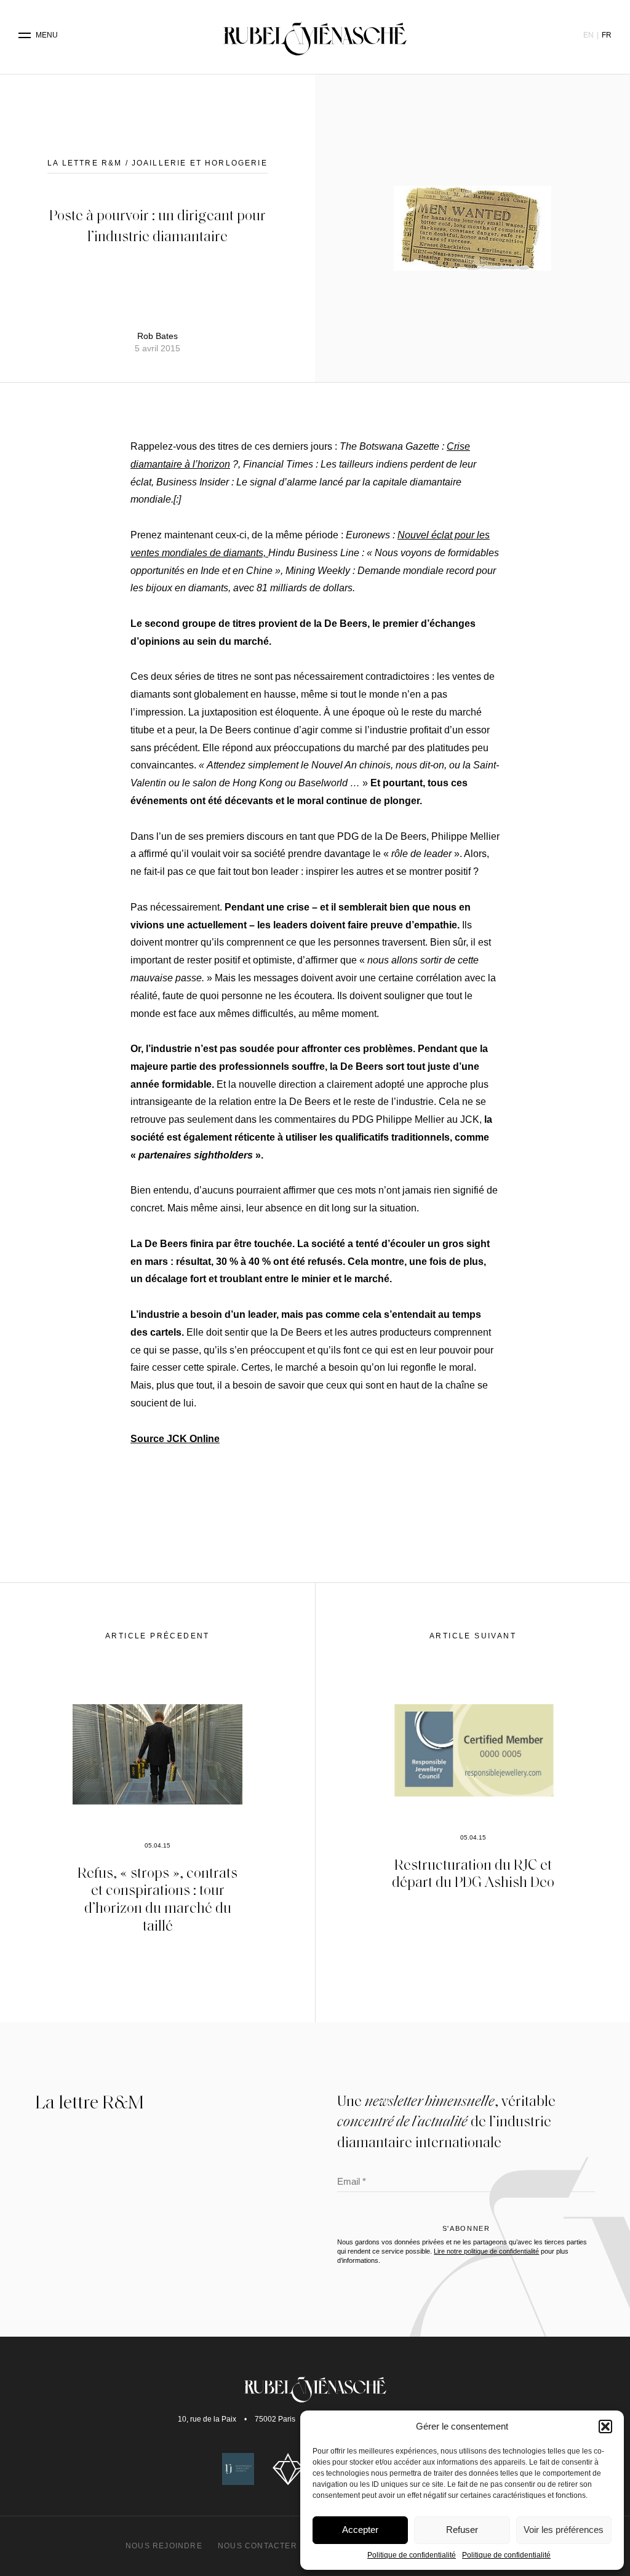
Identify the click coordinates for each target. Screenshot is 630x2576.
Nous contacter (257, 2546)
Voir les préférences (564, 2530)
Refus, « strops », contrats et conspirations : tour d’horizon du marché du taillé (157, 1898)
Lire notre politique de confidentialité (486, 2251)
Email (352, 2183)
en (588, 35)
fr (607, 35)
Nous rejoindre (164, 2546)
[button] (605, 2426)
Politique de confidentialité (412, 2555)
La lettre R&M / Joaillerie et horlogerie (157, 163)
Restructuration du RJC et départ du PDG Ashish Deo (473, 1873)
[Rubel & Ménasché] (315, 35)
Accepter (360, 2530)
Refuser (462, 2530)
